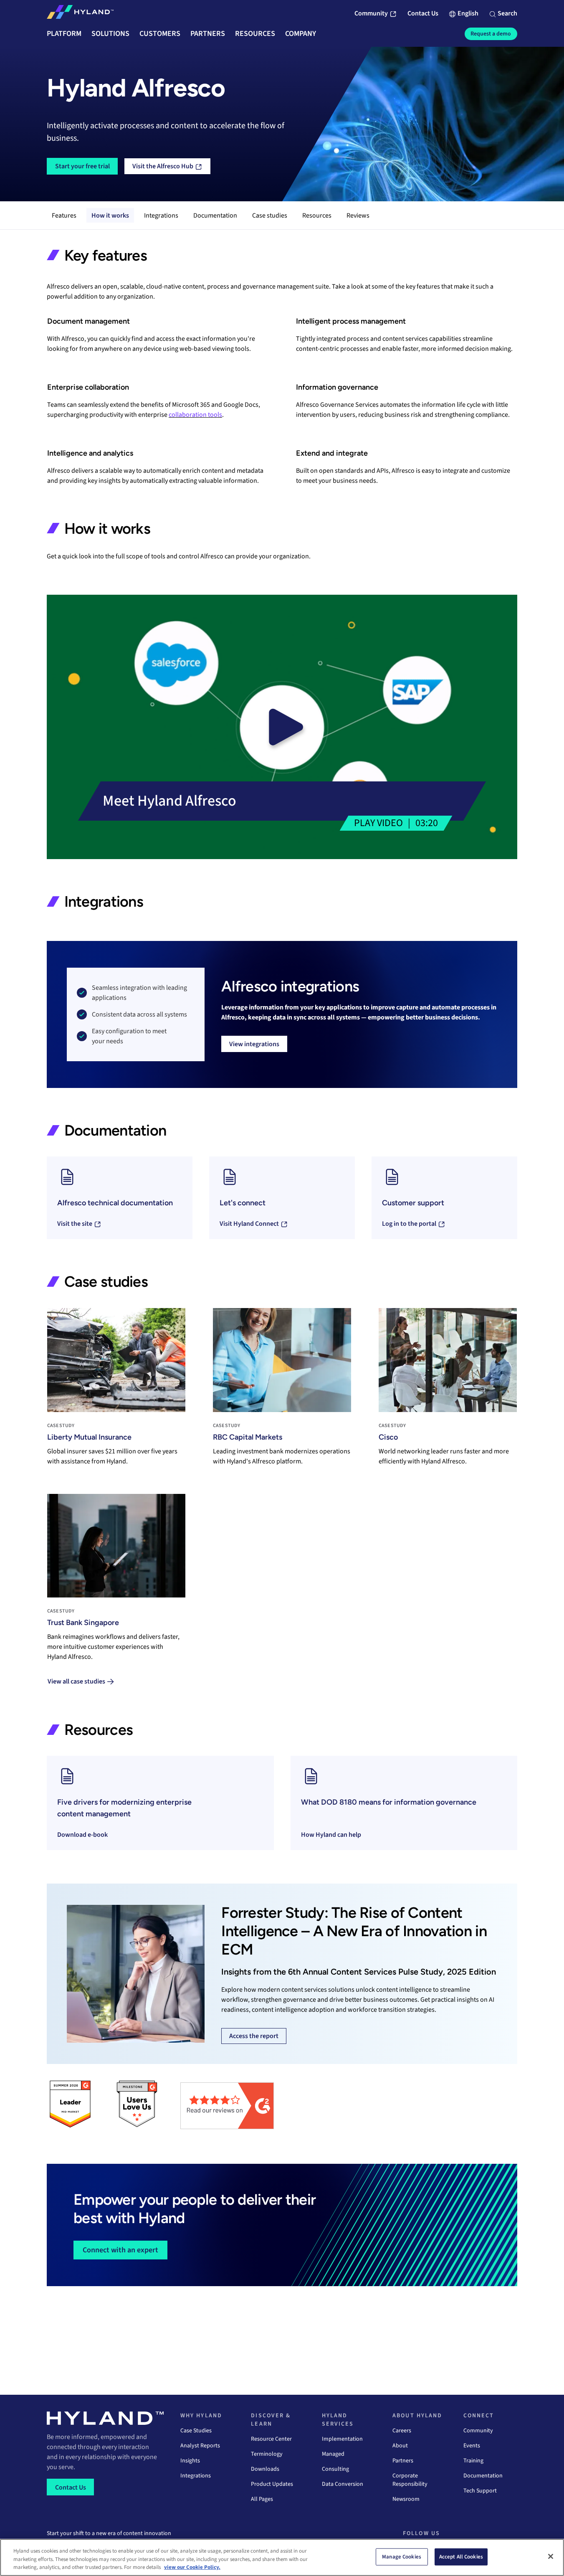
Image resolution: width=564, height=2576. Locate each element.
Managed (333, 2454)
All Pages (262, 2499)
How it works (110, 216)
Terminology (267, 2454)
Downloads (265, 2469)
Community (478, 2431)
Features (64, 216)
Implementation (342, 2439)
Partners (403, 2461)
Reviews (358, 216)
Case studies (270, 216)
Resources (317, 216)
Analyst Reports (200, 2446)
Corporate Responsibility (410, 2480)
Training (473, 2461)
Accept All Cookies (461, 2556)
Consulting (335, 2469)
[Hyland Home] (80, 14)
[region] (282, 2557)
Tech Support (480, 2491)
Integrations (161, 216)
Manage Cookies (402, 2556)
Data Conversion (343, 2484)
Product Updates (272, 2484)
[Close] (551, 2556)
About (400, 2446)
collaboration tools (195, 415)
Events (472, 2446)
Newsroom (406, 2499)
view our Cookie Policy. (192, 2567)
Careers (402, 2431)
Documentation (215, 216)
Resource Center (271, 2439)
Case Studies (196, 2431)
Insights (190, 2461)
